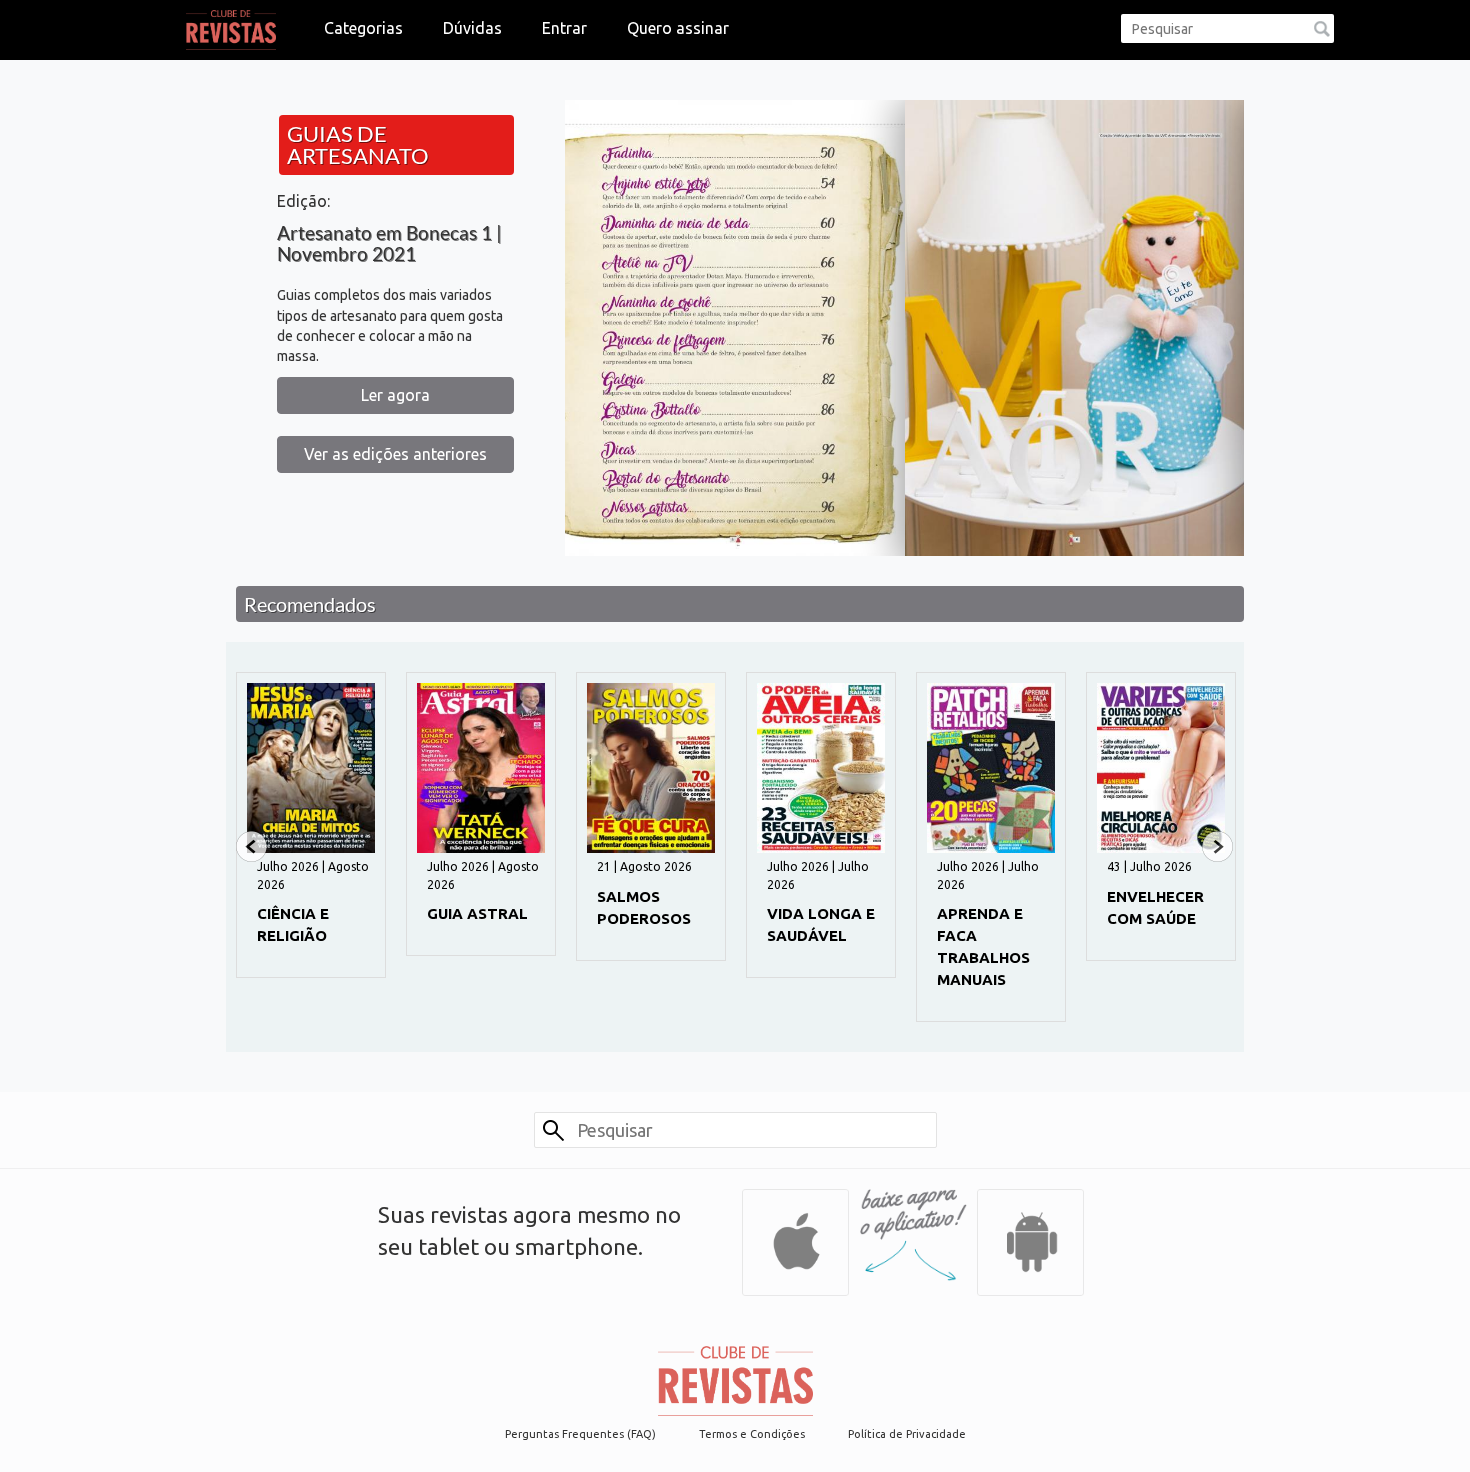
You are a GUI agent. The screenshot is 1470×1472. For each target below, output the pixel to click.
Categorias (363, 28)
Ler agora (395, 395)
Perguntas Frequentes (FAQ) (580, 1434)
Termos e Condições (752, 1434)
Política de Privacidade (907, 1434)
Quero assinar (678, 28)
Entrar (564, 28)
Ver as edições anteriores (395, 454)
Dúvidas (472, 28)
